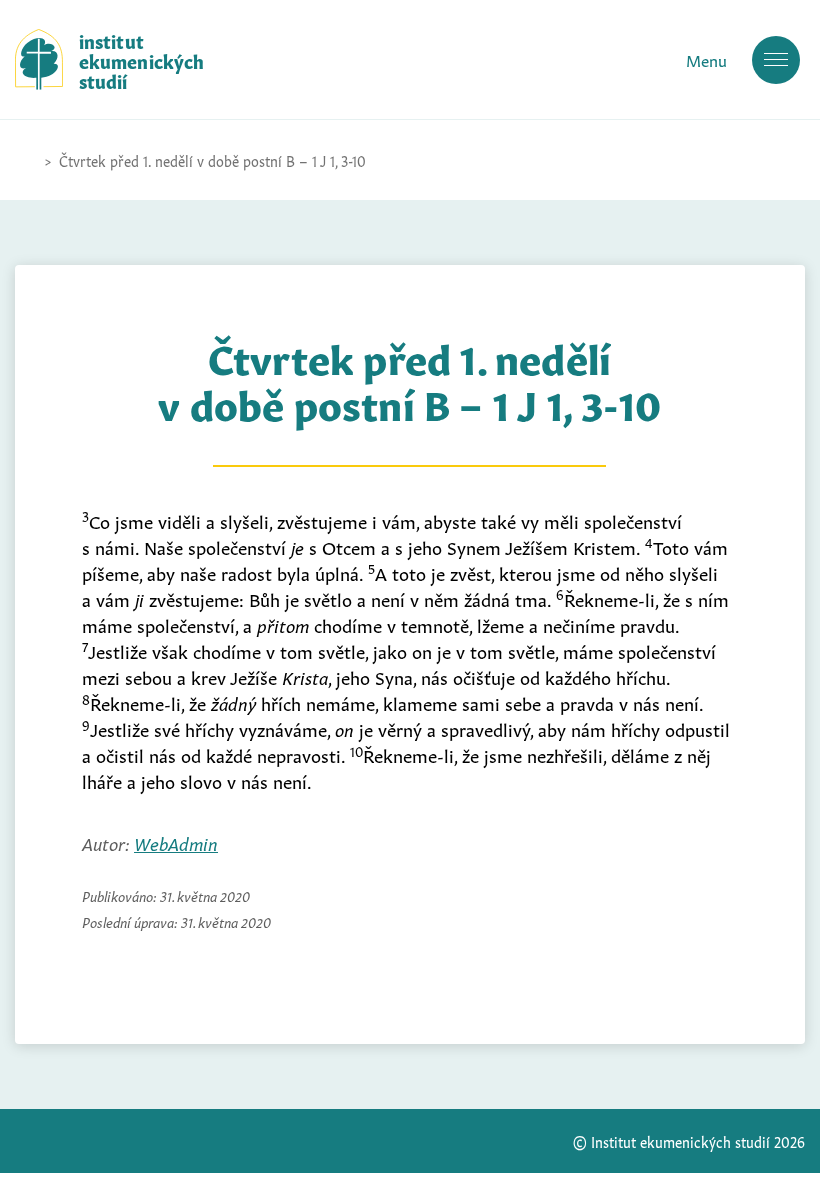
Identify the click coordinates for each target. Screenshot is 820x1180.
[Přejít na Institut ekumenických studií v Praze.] (25, 160)
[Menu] (776, 60)
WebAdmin (176, 842)
